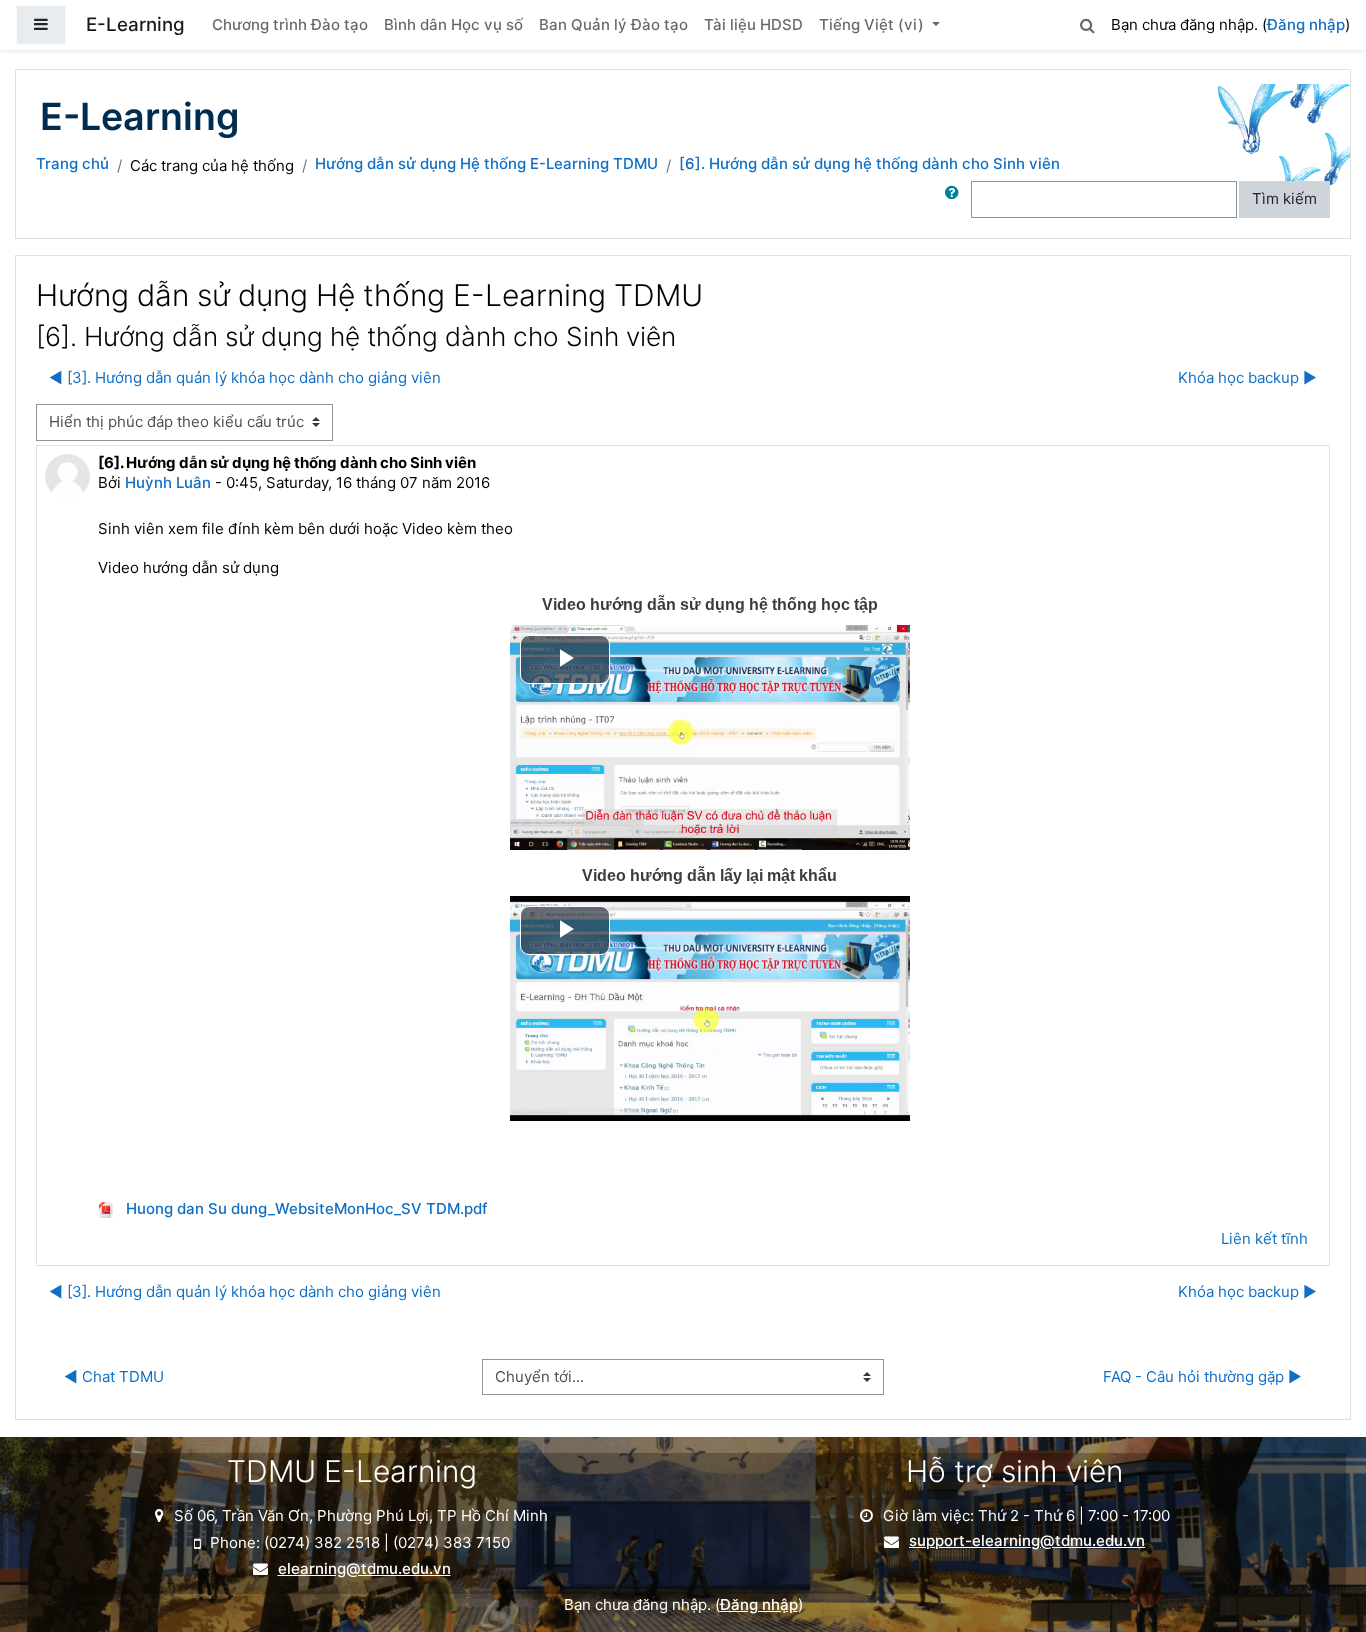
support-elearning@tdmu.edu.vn (1027, 1541)
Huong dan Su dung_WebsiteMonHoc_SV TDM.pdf (305, 1208)
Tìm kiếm (1284, 198)
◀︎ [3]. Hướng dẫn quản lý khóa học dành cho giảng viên (245, 377)
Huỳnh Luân (168, 482)
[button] (1087, 22)
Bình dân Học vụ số (453, 24)
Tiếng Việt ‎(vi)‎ (873, 24)
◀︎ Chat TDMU (114, 1376)
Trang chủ (72, 164)
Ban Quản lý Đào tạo (613, 24)
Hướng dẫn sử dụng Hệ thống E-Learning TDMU (486, 164)
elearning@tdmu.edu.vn (364, 1569)
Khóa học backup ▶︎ (1247, 377)
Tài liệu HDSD (753, 24)
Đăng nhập (1306, 24)
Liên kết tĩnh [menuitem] (1264, 1238)
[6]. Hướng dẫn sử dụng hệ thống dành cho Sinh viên (869, 164)
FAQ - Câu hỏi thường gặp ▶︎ (1202, 1376)
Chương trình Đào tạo (290, 24)
